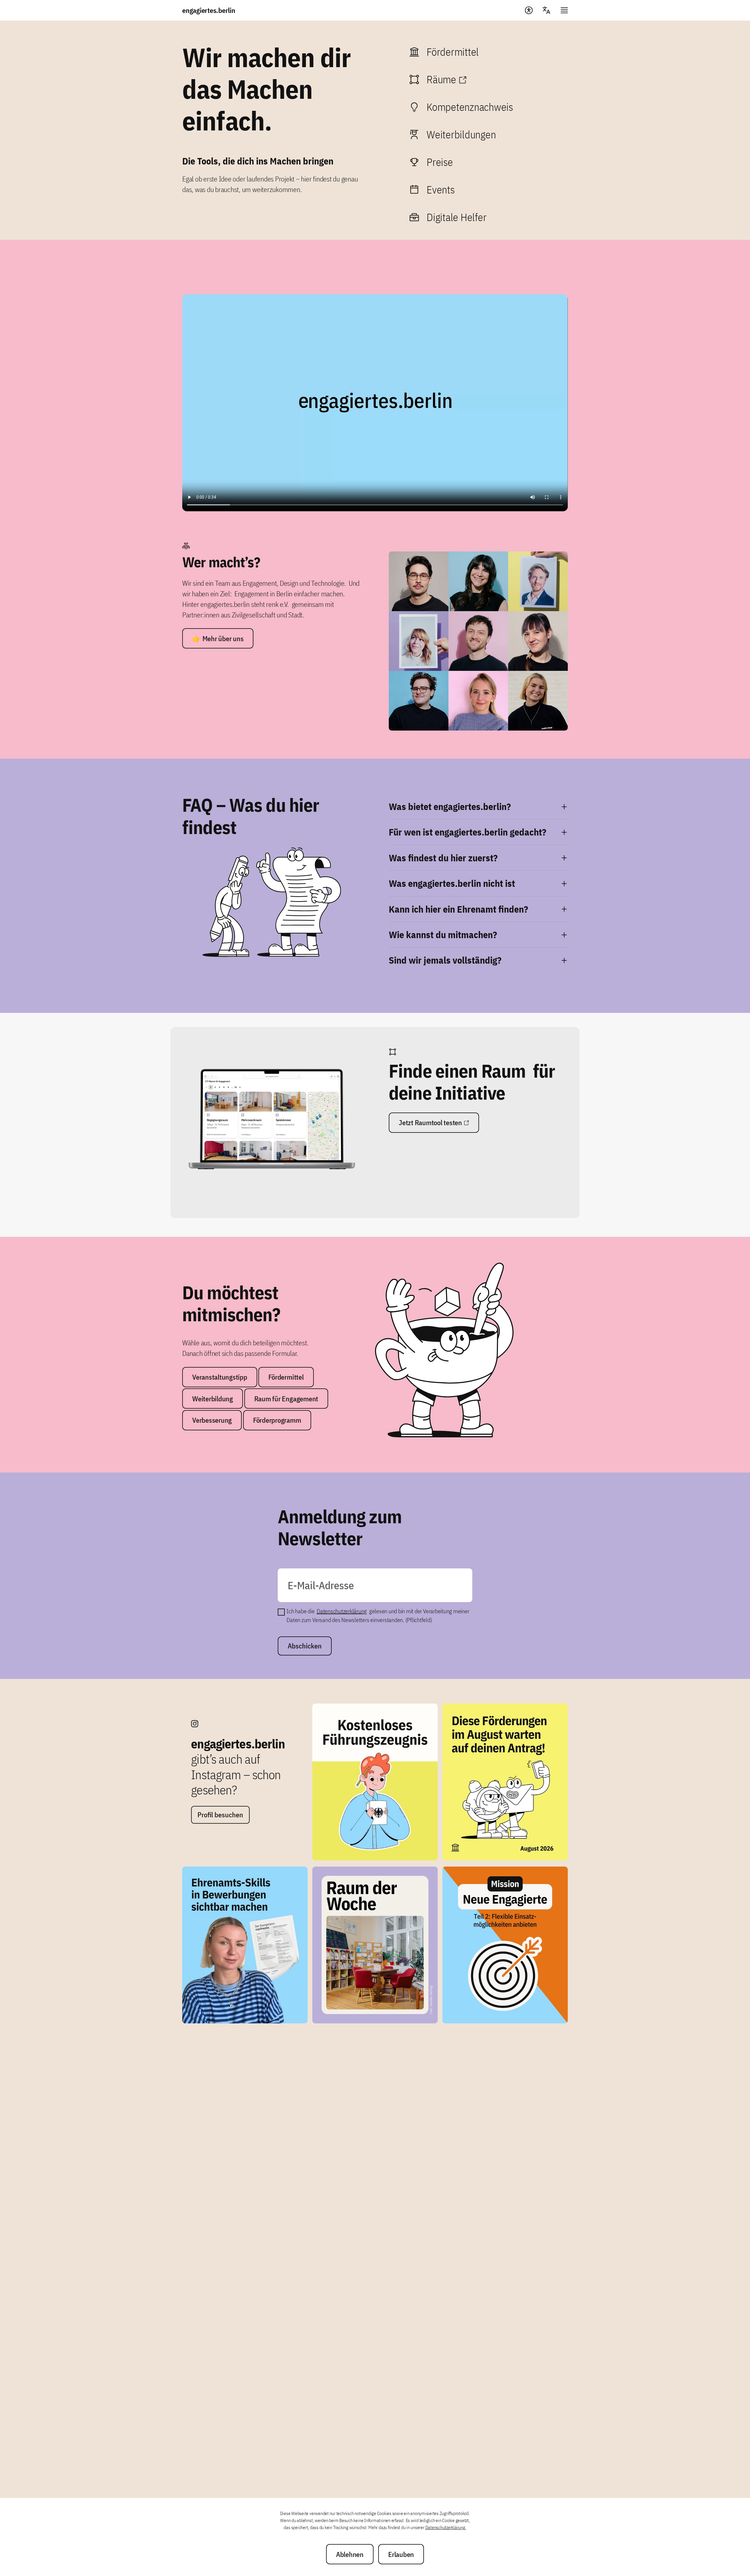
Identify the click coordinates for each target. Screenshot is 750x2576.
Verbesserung (212, 1420)
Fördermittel (286, 1377)
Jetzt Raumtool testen (430, 1123)
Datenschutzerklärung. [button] (446, 2527)
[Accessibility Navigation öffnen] (529, 10)
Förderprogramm (277, 1420)
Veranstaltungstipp (220, 1377)
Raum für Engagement (286, 1399)
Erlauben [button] (401, 2554)
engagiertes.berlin (209, 10)
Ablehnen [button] (350, 2554)
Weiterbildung (213, 1399)
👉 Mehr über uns (218, 639)
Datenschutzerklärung (342, 1611)
